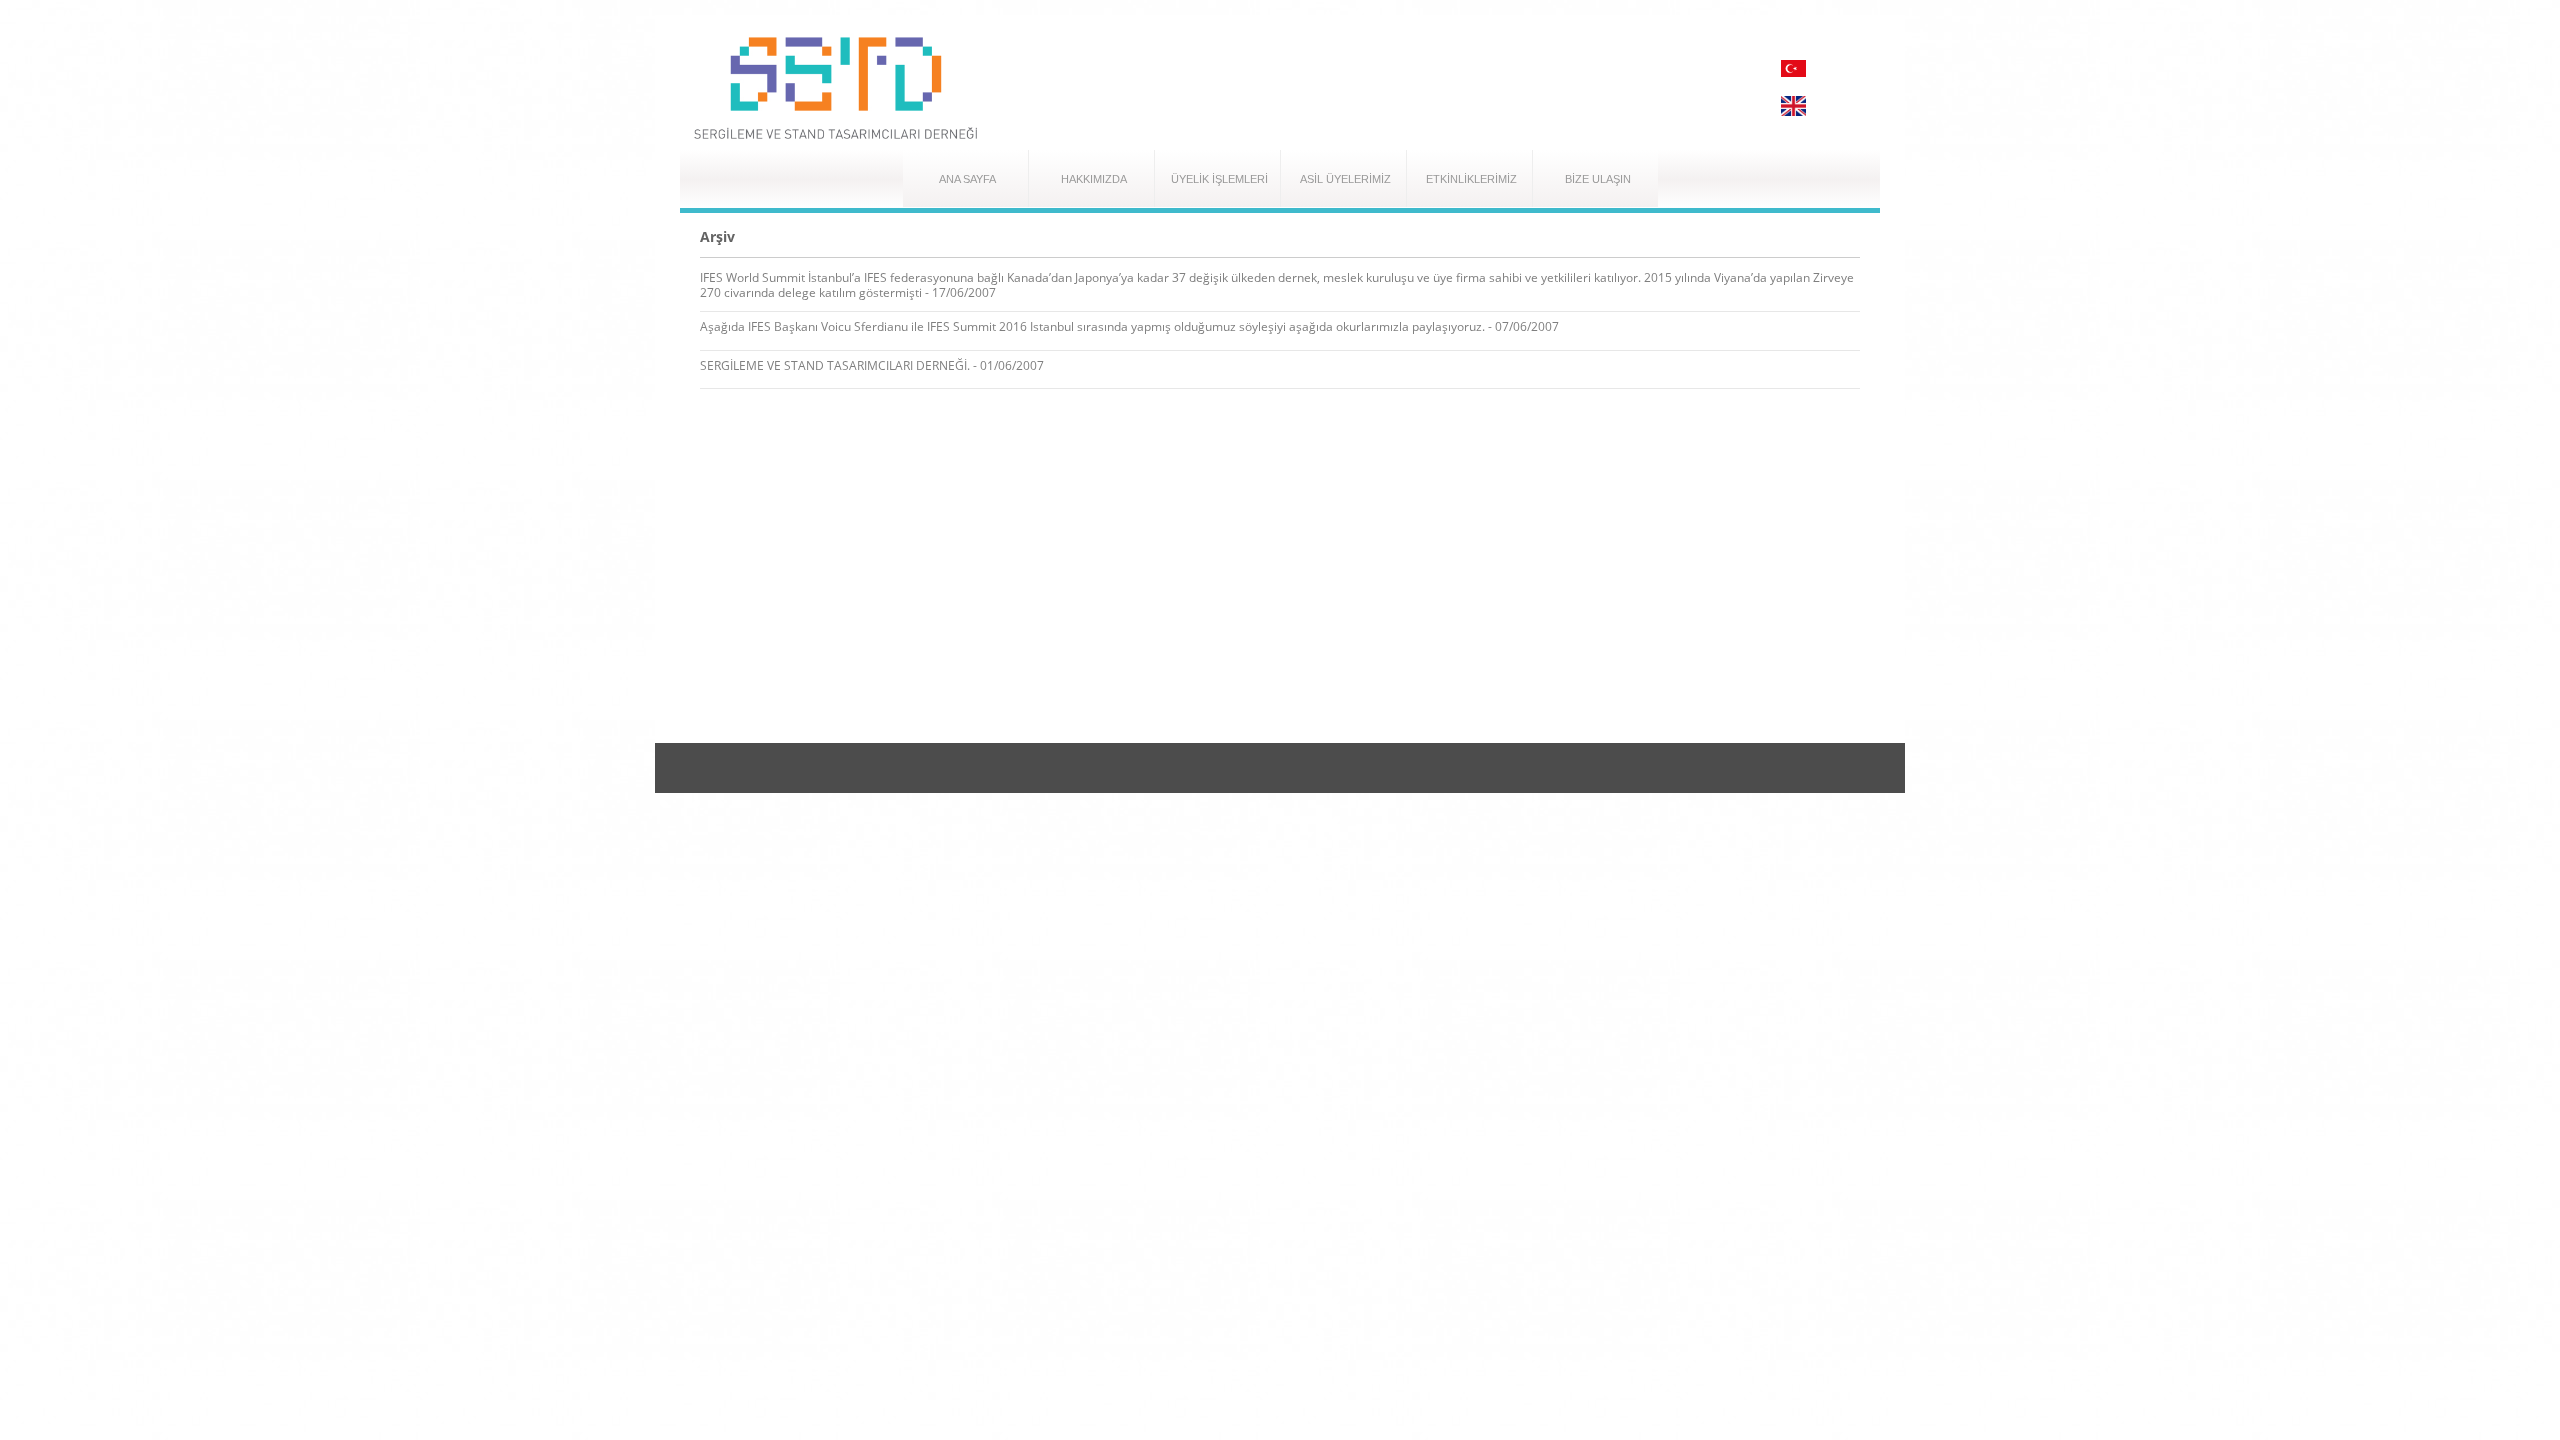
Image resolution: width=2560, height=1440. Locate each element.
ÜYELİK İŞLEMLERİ (1219, 179)
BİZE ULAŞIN (1598, 179)
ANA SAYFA (967, 179)
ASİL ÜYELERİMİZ (1345, 179)
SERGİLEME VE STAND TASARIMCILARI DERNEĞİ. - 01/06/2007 (872, 365)
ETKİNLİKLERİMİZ (1471, 179)
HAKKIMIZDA (1094, 179)
